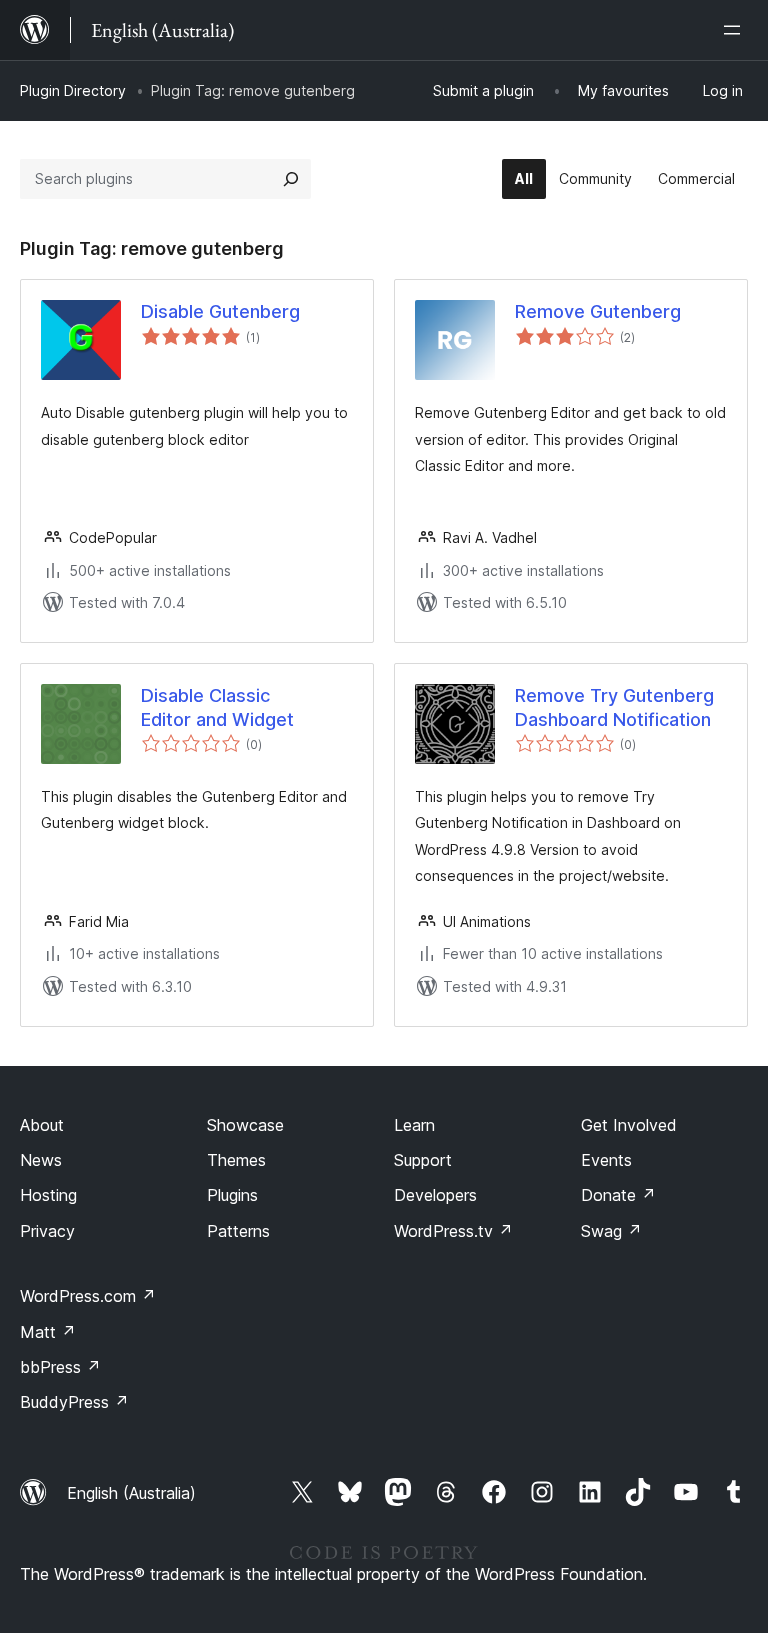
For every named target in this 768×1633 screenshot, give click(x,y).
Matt (48, 1332)
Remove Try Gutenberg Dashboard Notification (614, 707)
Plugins (232, 1195)
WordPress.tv (453, 1231)
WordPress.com (88, 1296)
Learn (414, 1125)
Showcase (245, 1125)
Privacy (47, 1231)
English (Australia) (131, 1493)
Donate (618, 1195)
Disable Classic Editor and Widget (217, 707)
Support (423, 1160)
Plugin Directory (73, 90)
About (42, 1125)
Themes (236, 1160)
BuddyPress (74, 1402)
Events (606, 1160)
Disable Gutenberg (220, 311)
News (41, 1160)
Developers (435, 1195)
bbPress (60, 1367)
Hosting (48, 1195)
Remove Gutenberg (598, 311)
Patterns (238, 1231)
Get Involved (629, 1125)
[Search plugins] (291, 179)
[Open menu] (736, 30)
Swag (611, 1231)
